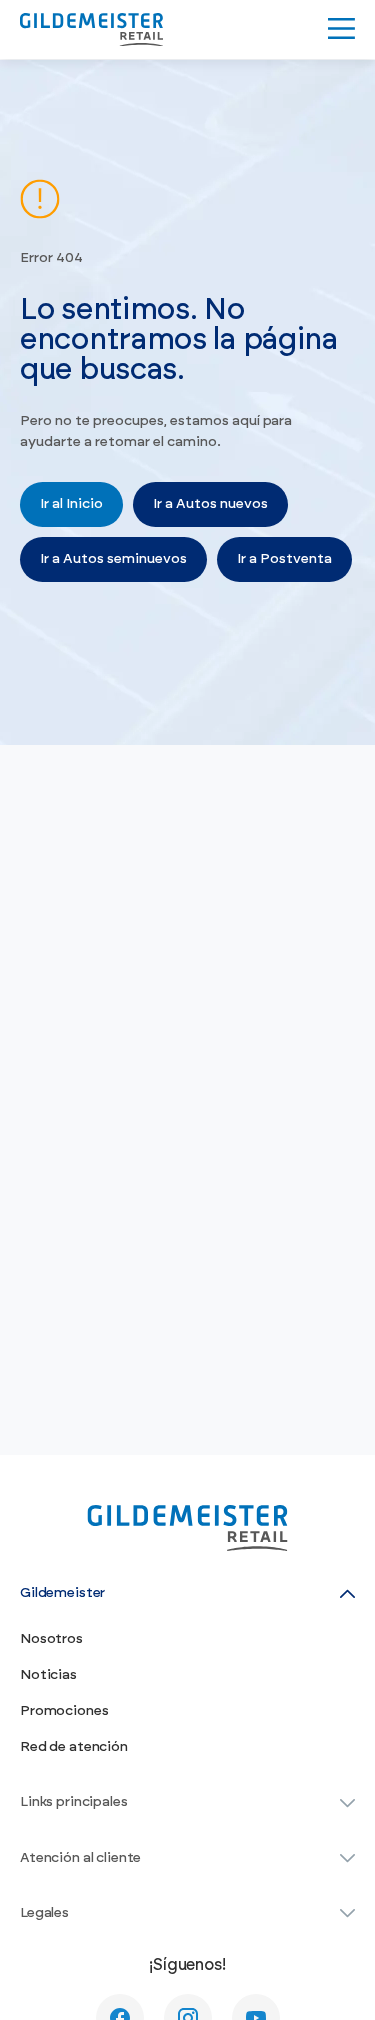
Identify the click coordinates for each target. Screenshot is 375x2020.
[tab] (187, 1593)
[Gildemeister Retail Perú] (187, 1528)
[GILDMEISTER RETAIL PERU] (91, 29)
